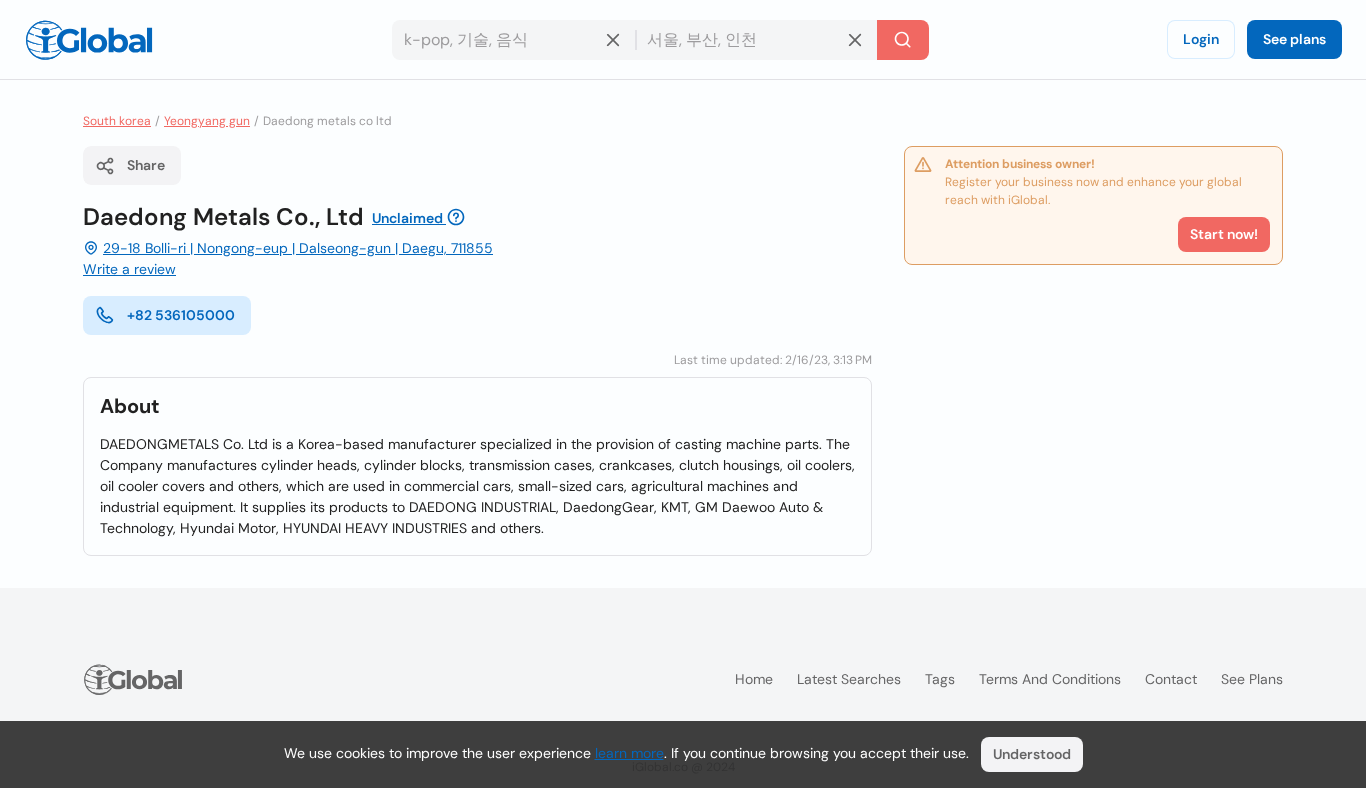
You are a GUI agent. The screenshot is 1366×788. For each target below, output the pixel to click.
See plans (1294, 39)
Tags (940, 679)
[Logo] (89, 40)
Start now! (1224, 234)
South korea (117, 121)
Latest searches (849, 679)
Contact (1171, 679)
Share (146, 165)
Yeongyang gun (207, 121)
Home (754, 679)
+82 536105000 (181, 315)
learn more (629, 753)
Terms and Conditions (1050, 679)
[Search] (903, 40)
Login (1201, 39)
